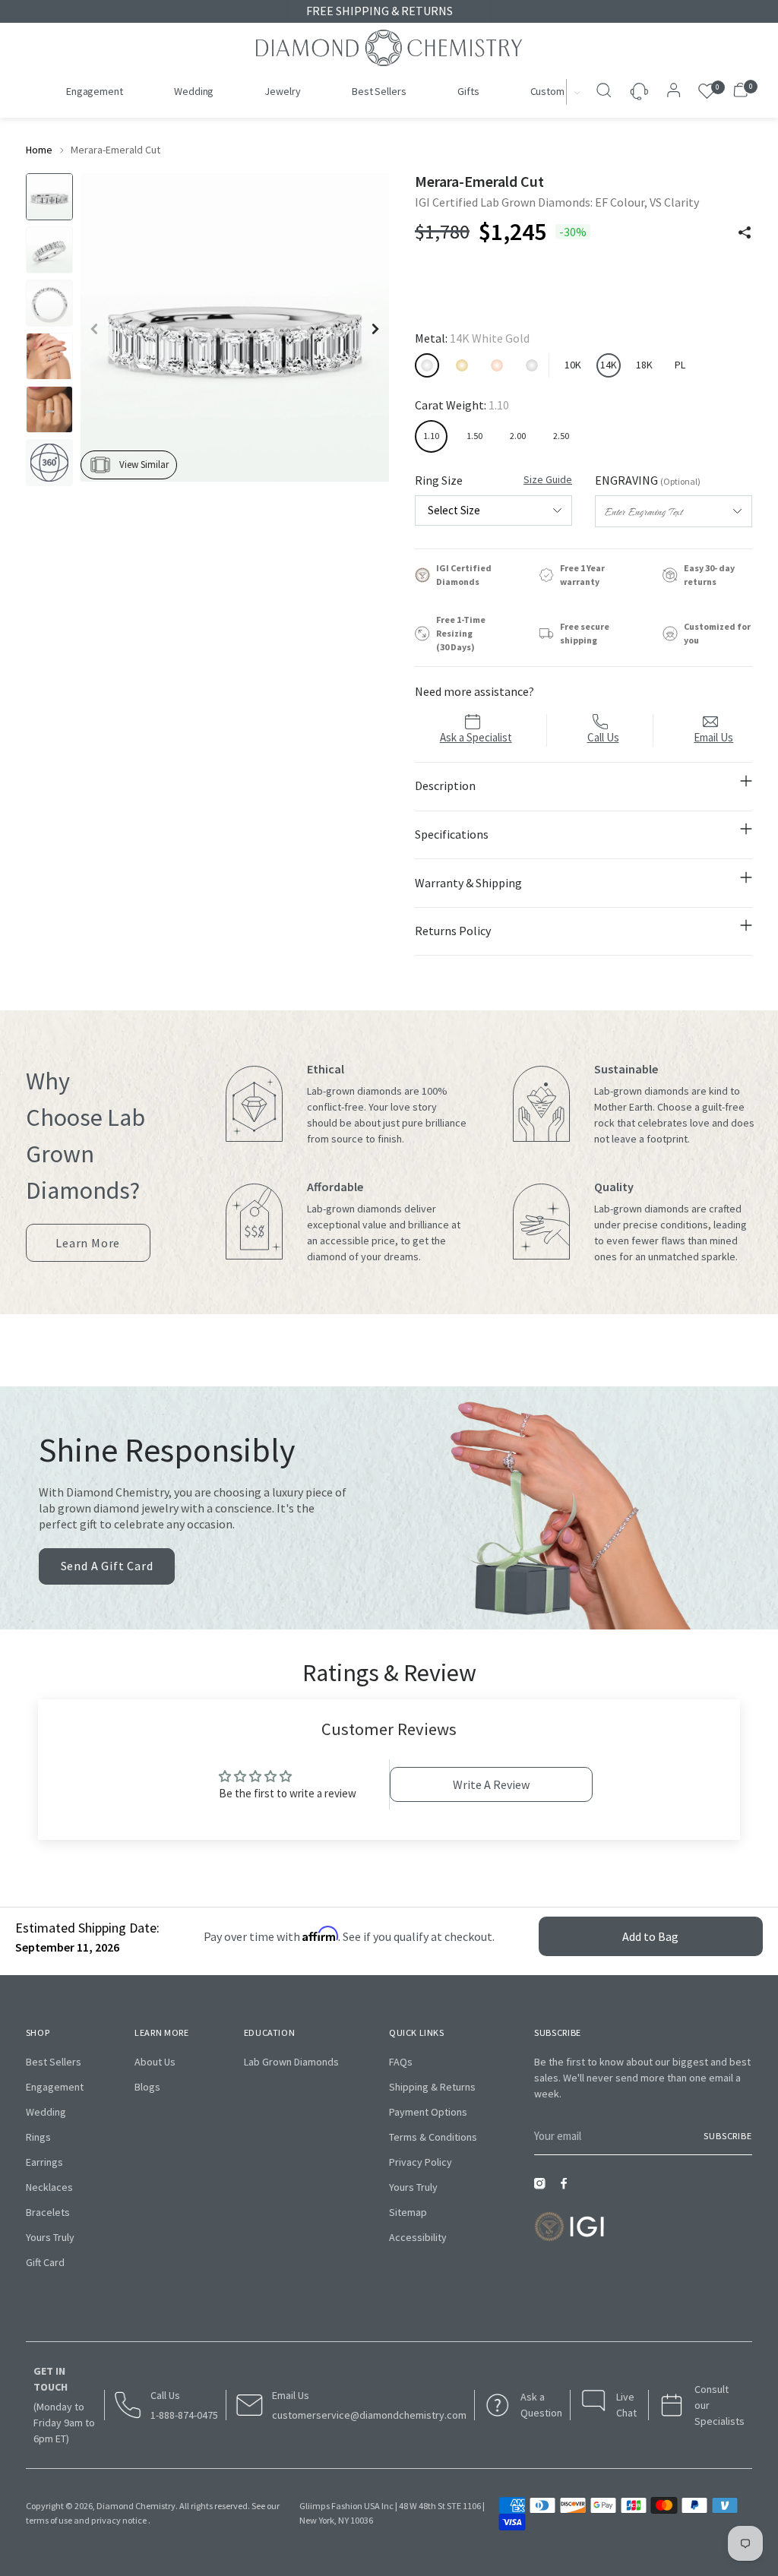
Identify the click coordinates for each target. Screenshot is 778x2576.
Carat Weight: (462, 405)
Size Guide (548, 479)
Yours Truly (50, 2237)
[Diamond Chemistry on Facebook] (568, 2188)
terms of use (49, 2520)
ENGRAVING (648, 480)
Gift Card (45, 2262)
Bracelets (48, 2212)
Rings (38, 2137)
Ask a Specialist (476, 737)
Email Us (713, 737)
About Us (155, 2062)
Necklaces (49, 2187)
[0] (707, 92)
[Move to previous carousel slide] (405, 1364)
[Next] (578, 92)
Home (39, 150)
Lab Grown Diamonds (291, 2062)
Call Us (603, 737)
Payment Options (428, 2112)
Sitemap (408, 2212)
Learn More (88, 1248)
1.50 (474, 436)
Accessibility (418, 2237)
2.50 (561, 436)
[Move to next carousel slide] (373, 1364)
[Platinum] (532, 365)
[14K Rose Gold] (497, 365)
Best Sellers (54, 2062)
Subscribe (728, 2136)
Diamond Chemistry (136, 2506)
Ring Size (493, 480)
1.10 (431, 436)
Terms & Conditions (433, 2137)
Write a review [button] (491, 1784)
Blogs (147, 2087)
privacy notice (119, 2520)
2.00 (518, 436)
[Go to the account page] (669, 92)
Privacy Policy (421, 2162)
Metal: (472, 338)
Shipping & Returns (432, 2087)
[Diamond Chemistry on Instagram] (543, 2188)
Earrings (44, 2162)
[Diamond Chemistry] (389, 48)
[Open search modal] (606, 92)
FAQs (401, 2062)
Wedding (46, 2112)
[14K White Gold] (427, 365)
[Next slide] (375, 329)
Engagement (55, 2087)
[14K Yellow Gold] (462, 365)
